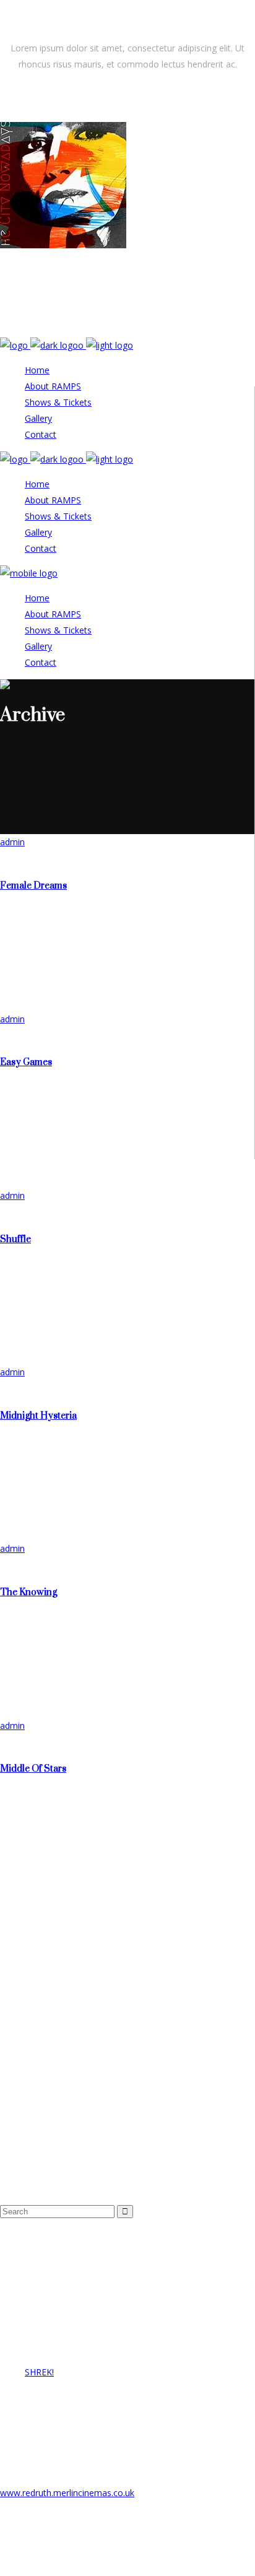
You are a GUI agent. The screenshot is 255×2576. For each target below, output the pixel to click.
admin (12, 842)
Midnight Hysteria (38, 1416)
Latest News (64, 2005)
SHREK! (39, 2372)
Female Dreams (33, 886)
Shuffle (15, 1239)
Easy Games (26, 1062)
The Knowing (28, 1592)
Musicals (55, 2021)
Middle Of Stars (33, 1769)
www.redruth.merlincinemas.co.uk (67, 2493)
